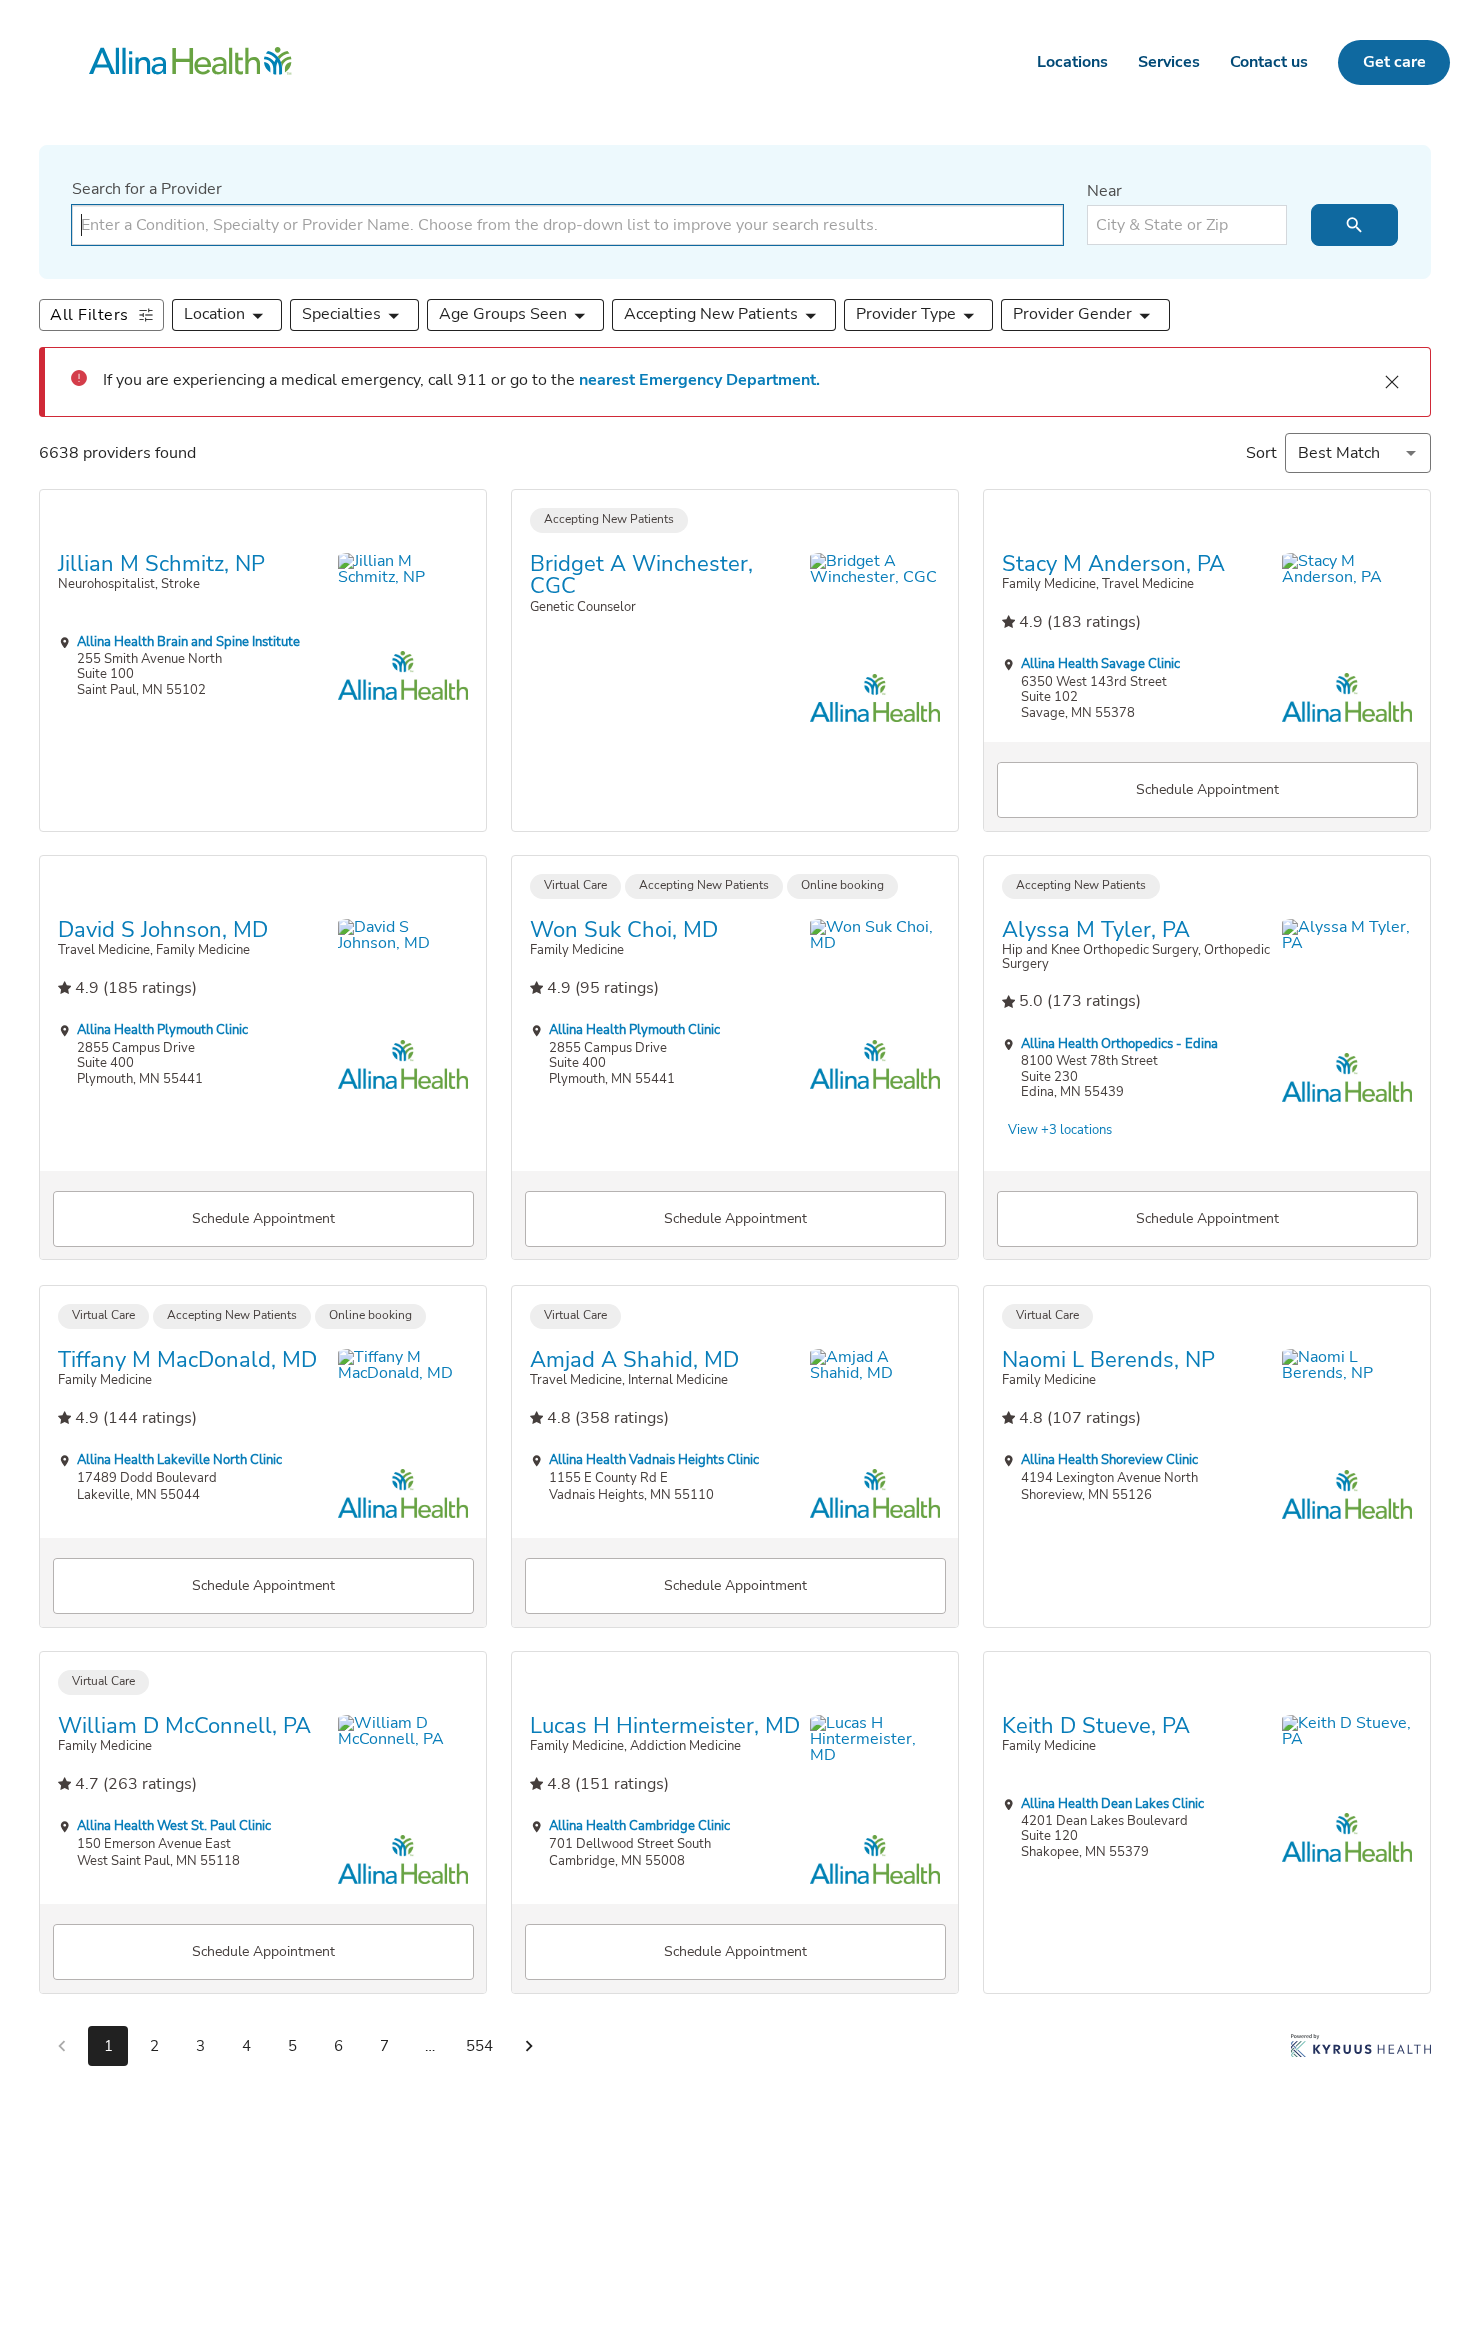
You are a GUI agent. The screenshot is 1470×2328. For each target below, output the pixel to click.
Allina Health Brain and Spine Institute (188, 640)
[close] (1392, 382)
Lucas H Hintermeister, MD (665, 1726)
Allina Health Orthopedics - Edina (1119, 1043)
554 (479, 2046)
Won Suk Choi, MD (624, 930)
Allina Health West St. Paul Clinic (174, 1826)
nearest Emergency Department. (699, 380)
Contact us (1269, 62)
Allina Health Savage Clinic (1100, 663)
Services (1169, 62)
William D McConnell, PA (184, 1726)
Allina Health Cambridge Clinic (639, 1826)
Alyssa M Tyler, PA (1096, 930)
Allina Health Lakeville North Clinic (179, 1459)
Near (1104, 191)
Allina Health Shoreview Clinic (1109, 1459)
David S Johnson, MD (163, 930)
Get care (1394, 62)
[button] (227, 315)
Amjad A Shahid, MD (634, 1359)
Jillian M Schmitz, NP (161, 563)
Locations (1072, 62)
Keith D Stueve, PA (1096, 1726)
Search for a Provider (147, 189)
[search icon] (1354, 225)
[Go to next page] (529, 2046)
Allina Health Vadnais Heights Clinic (654, 1459)
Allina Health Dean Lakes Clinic (1112, 1803)
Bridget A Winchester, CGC (641, 574)
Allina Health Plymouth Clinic (162, 1030)
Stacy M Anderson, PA (1113, 563)
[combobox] (567, 225)
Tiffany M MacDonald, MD (187, 1359)
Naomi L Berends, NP (1108, 1359)
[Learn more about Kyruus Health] (1361, 2050)
